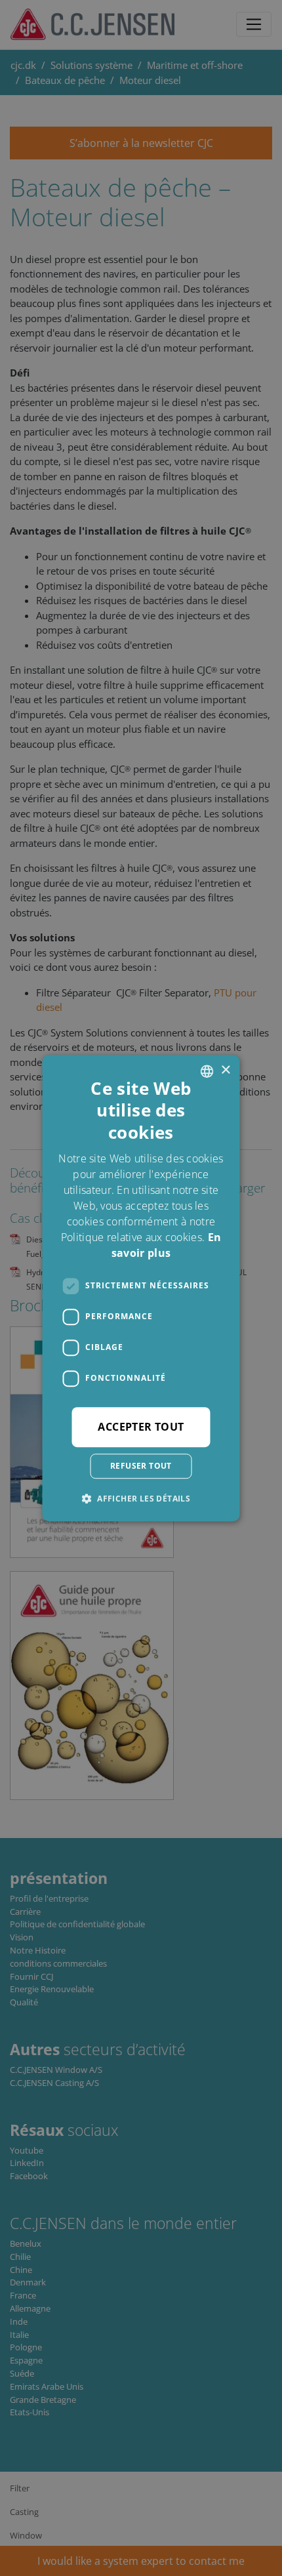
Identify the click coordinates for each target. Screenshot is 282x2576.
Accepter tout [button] (141, 1427)
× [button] (225, 1070)
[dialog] (141, 1288)
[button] (141, 1498)
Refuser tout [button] (141, 1466)
